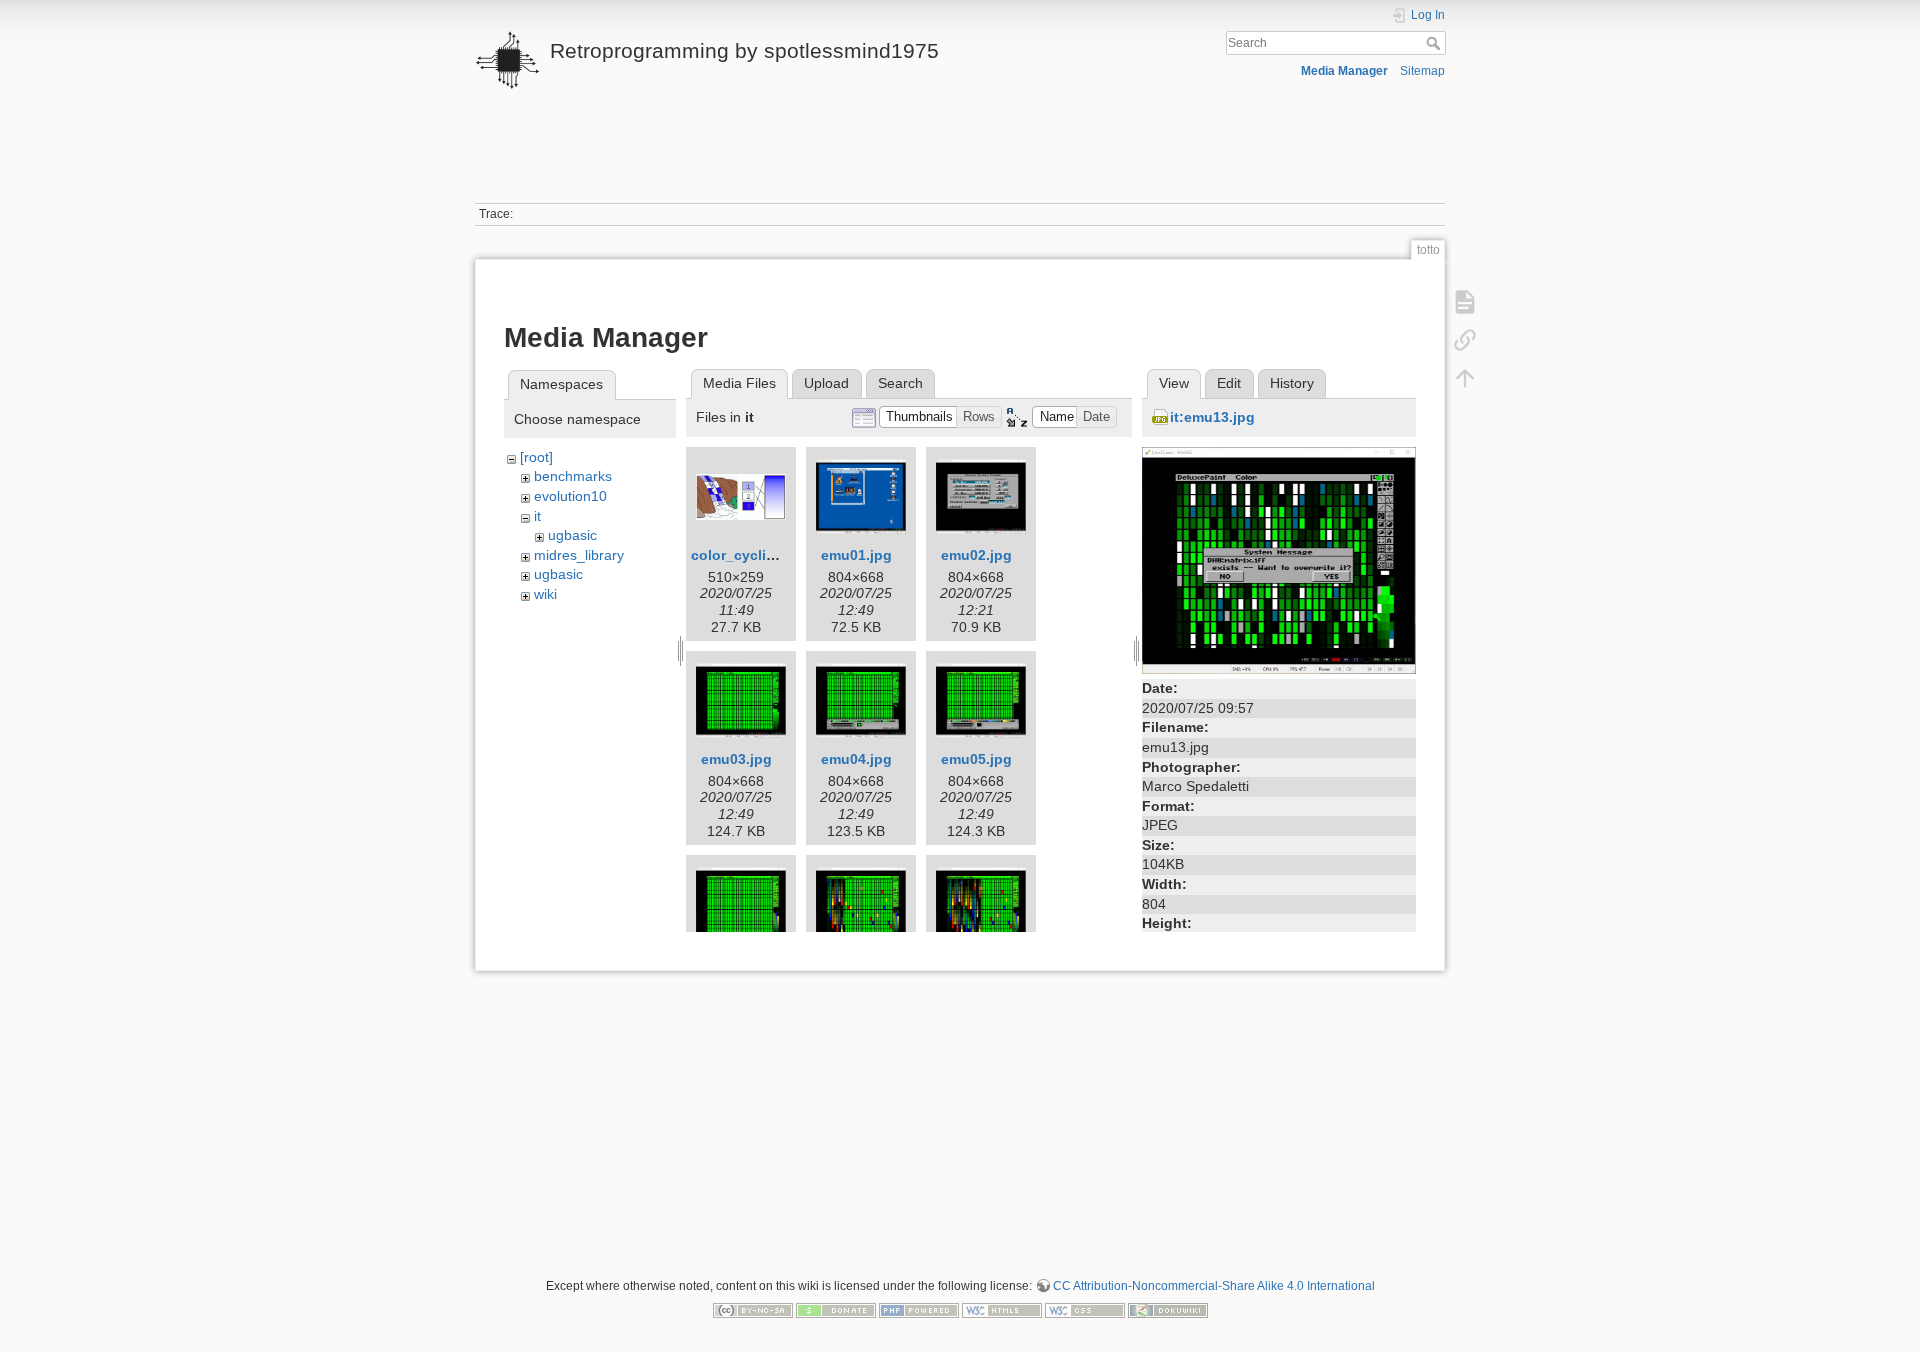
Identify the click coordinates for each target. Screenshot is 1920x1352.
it (537, 516)
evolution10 (570, 496)
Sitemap (1422, 71)
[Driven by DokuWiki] (1168, 1309)
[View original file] (1279, 559)
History (1292, 383)
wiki (545, 594)
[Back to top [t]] (1465, 378)
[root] (536, 457)
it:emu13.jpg (1212, 417)
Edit (1229, 383)
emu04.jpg (856, 759)
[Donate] (836, 1309)
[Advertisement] (960, 158)
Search (1435, 43)
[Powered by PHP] (919, 1309)
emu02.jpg (976, 555)
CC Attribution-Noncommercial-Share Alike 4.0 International (1214, 1286)
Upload (826, 383)
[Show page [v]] (1465, 302)
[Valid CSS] (1085, 1309)
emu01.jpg (856, 555)
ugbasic (572, 535)
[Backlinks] (1465, 340)
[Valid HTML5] (1002, 1309)
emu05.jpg (976, 759)
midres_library (579, 555)
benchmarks (573, 476)
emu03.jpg (736, 759)
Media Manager (1344, 71)
